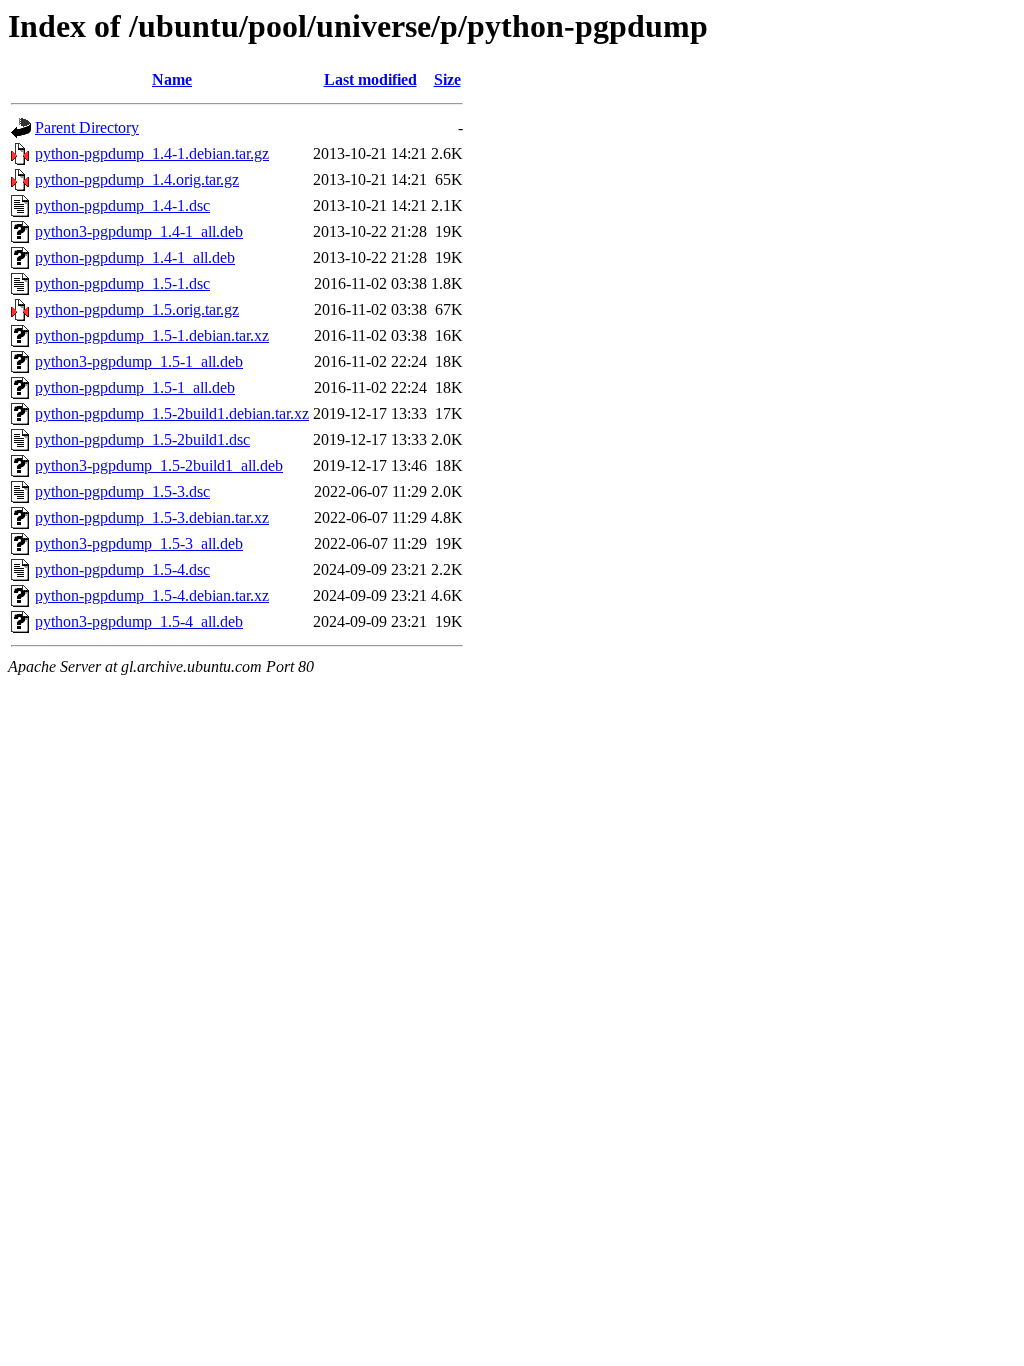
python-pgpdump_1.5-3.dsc (122, 491)
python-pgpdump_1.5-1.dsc (122, 283)
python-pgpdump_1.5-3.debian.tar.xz (152, 517)
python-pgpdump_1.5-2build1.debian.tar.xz (172, 413)
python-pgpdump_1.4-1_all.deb (135, 257)
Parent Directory (87, 127)
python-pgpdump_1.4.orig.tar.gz (137, 179)
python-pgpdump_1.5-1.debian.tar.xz (152, 335)
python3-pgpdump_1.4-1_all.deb (139, 231)
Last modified (370, 79)
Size (447, 79)
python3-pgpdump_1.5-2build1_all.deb (159, 465)
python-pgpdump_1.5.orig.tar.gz (137, 309)
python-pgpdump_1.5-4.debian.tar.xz (152, 595)
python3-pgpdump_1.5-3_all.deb (139, 543)
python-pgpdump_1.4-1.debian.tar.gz (152, 153)
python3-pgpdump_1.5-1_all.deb (139, 361)
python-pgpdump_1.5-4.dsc (122, 569)
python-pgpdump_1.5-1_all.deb (135, 387)
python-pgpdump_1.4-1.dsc (122, 205)
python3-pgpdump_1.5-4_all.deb (139, 621)
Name (172, 79)
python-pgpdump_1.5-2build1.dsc (142, 439)
